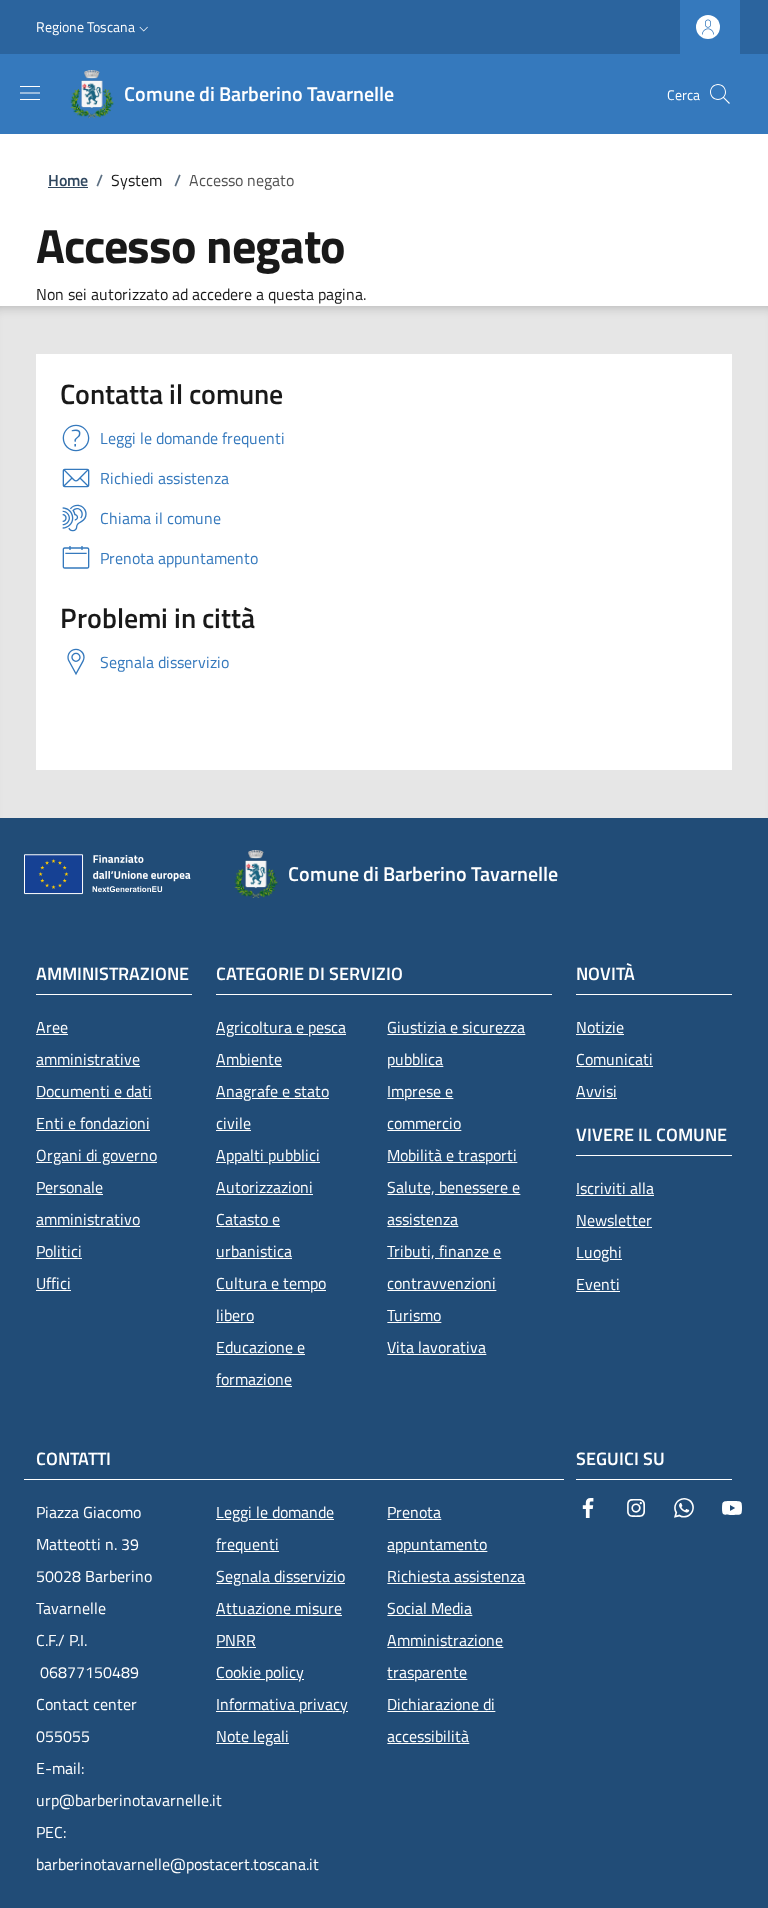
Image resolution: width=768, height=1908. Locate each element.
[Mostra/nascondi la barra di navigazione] (30, 93)
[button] (94, 27)
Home (68, 180)
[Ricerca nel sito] (720, 94)
